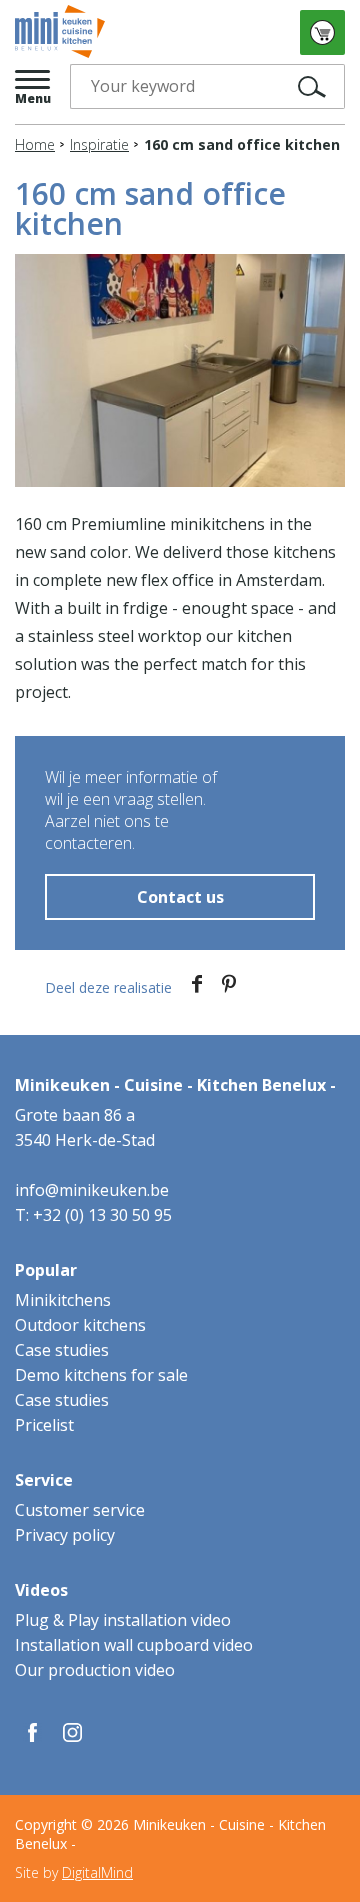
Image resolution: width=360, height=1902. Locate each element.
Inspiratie (99, 144)
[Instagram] (72, 1732)
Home (35, 144)
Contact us (180, 897)
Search (317, 86)
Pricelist (44, 1425)
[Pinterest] (229, 987)
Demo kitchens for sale (101, 1375)
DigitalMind (97, 1872)
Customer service (80, 1510)
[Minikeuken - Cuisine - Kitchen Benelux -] (60, 32)
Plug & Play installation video (123, 1620)
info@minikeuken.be (92, 1190)
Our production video (95, 1670)
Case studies (62, 1350)
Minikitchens (63, 1300)
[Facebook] (197, 987)
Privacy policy (65, 1535)
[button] (32, 87)
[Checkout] (322, 32)
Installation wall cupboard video (134, 1645)
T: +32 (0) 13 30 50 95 (93, 1215)
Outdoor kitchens (80, 1325)
